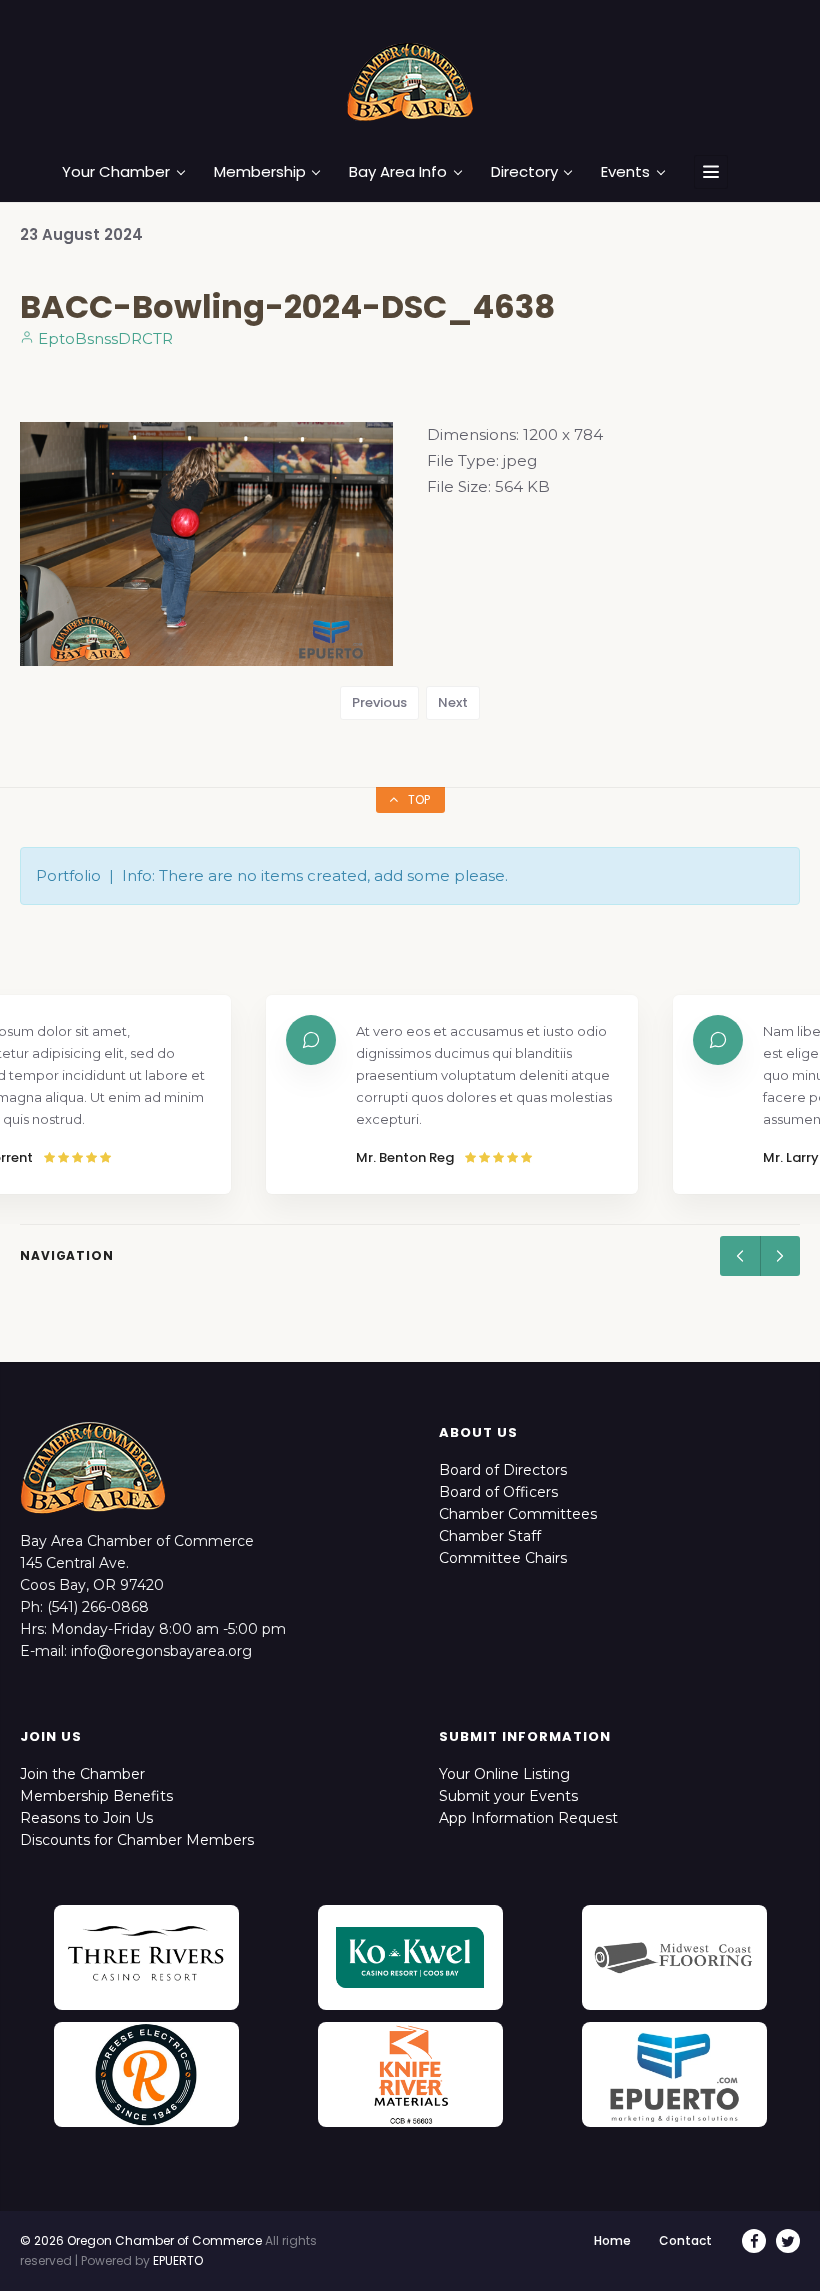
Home (612, 2240)
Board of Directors (503, 1470)
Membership (260, 172)
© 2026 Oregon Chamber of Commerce (141, 2240)
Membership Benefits (96, 1796)
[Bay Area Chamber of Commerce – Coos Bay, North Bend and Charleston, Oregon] (410, 81)
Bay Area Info (398, 172)
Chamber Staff (490, 1536)
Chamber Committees (518, 1514)
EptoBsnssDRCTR (103, 338)
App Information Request (528, 1818)
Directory (524, 172)
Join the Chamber (82, 1774)
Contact (685, 2240)
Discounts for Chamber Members (137, 1840)
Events (625, 172)
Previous (379, 702)
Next (453, 702)
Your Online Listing (504, 1774)
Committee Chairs (503, 1558)
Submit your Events (508, 1796)
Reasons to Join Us (86, 1818)
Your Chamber (116, 172)
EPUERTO (178, 2260)
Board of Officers (498, 1492)
